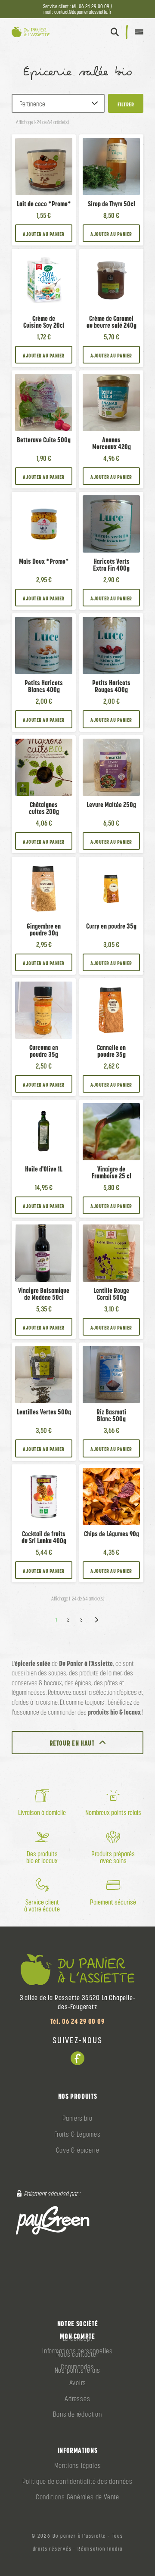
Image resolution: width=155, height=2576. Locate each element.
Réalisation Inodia (100, 2549)
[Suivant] (96, 1620)
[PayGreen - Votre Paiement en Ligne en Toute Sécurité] (53, 2220)
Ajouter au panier (43, 234)
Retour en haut (72, 1743)
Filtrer (126, 104)
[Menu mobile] (139, 32)
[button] (115, 32)
